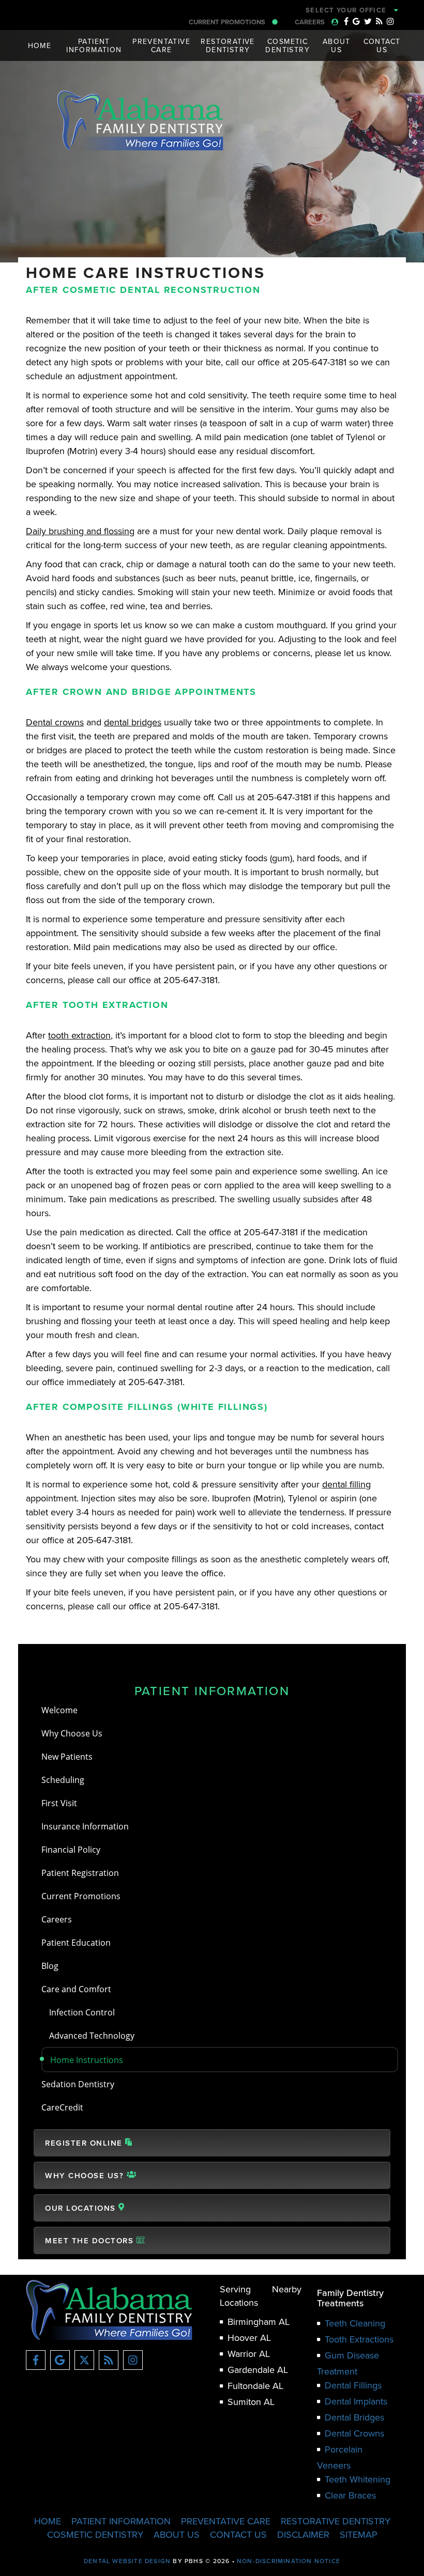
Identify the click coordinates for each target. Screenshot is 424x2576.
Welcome (59, 1710)
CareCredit (62, 2107)
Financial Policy (71, 1849)
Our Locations (82, 2208)
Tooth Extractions (359, 2339)
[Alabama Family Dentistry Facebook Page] (346, 21)
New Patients (67, 1756)
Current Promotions (228, 22)
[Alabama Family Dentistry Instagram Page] (390, 21)
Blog (50, 1966)
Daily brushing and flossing (80, 531)
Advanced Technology (92, 2035)
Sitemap (359, 2534)
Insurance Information (85, 1826)
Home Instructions (87, 2060)
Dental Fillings (353, 2385)
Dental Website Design (127, 2561)
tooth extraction (79, 1035)
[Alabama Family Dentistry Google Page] (356, 21)
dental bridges (133, 722)
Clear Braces (350, 2495)
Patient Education (76, 1942)
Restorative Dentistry (336, 2521)
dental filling (346, 1484)
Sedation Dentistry (78, 2084)
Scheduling (63, 1780)
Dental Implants (356, 2401)
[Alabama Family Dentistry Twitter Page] (368, 21)
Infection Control (82, 2012)
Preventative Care (226, 2521)
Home (40, 45)
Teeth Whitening (358, 2479)
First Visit (59, 1803)
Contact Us (238, 2534)
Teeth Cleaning (355, 2323)
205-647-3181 (275, 10)
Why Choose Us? (86, 2175)
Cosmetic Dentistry (95, 2534)
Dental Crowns (354, 2433)
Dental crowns (55, 722)
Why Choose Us (72, 1733)
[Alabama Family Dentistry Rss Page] (379, 21)
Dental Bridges (354, 2417)
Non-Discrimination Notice (289, 2561)
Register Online (85, 2143)
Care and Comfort (76, 1989)
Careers (311, 22)
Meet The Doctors (91, 2240)
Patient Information (212, 1690)
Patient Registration (80, 1873)
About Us (177, 2534)
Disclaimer (303, 2534)
